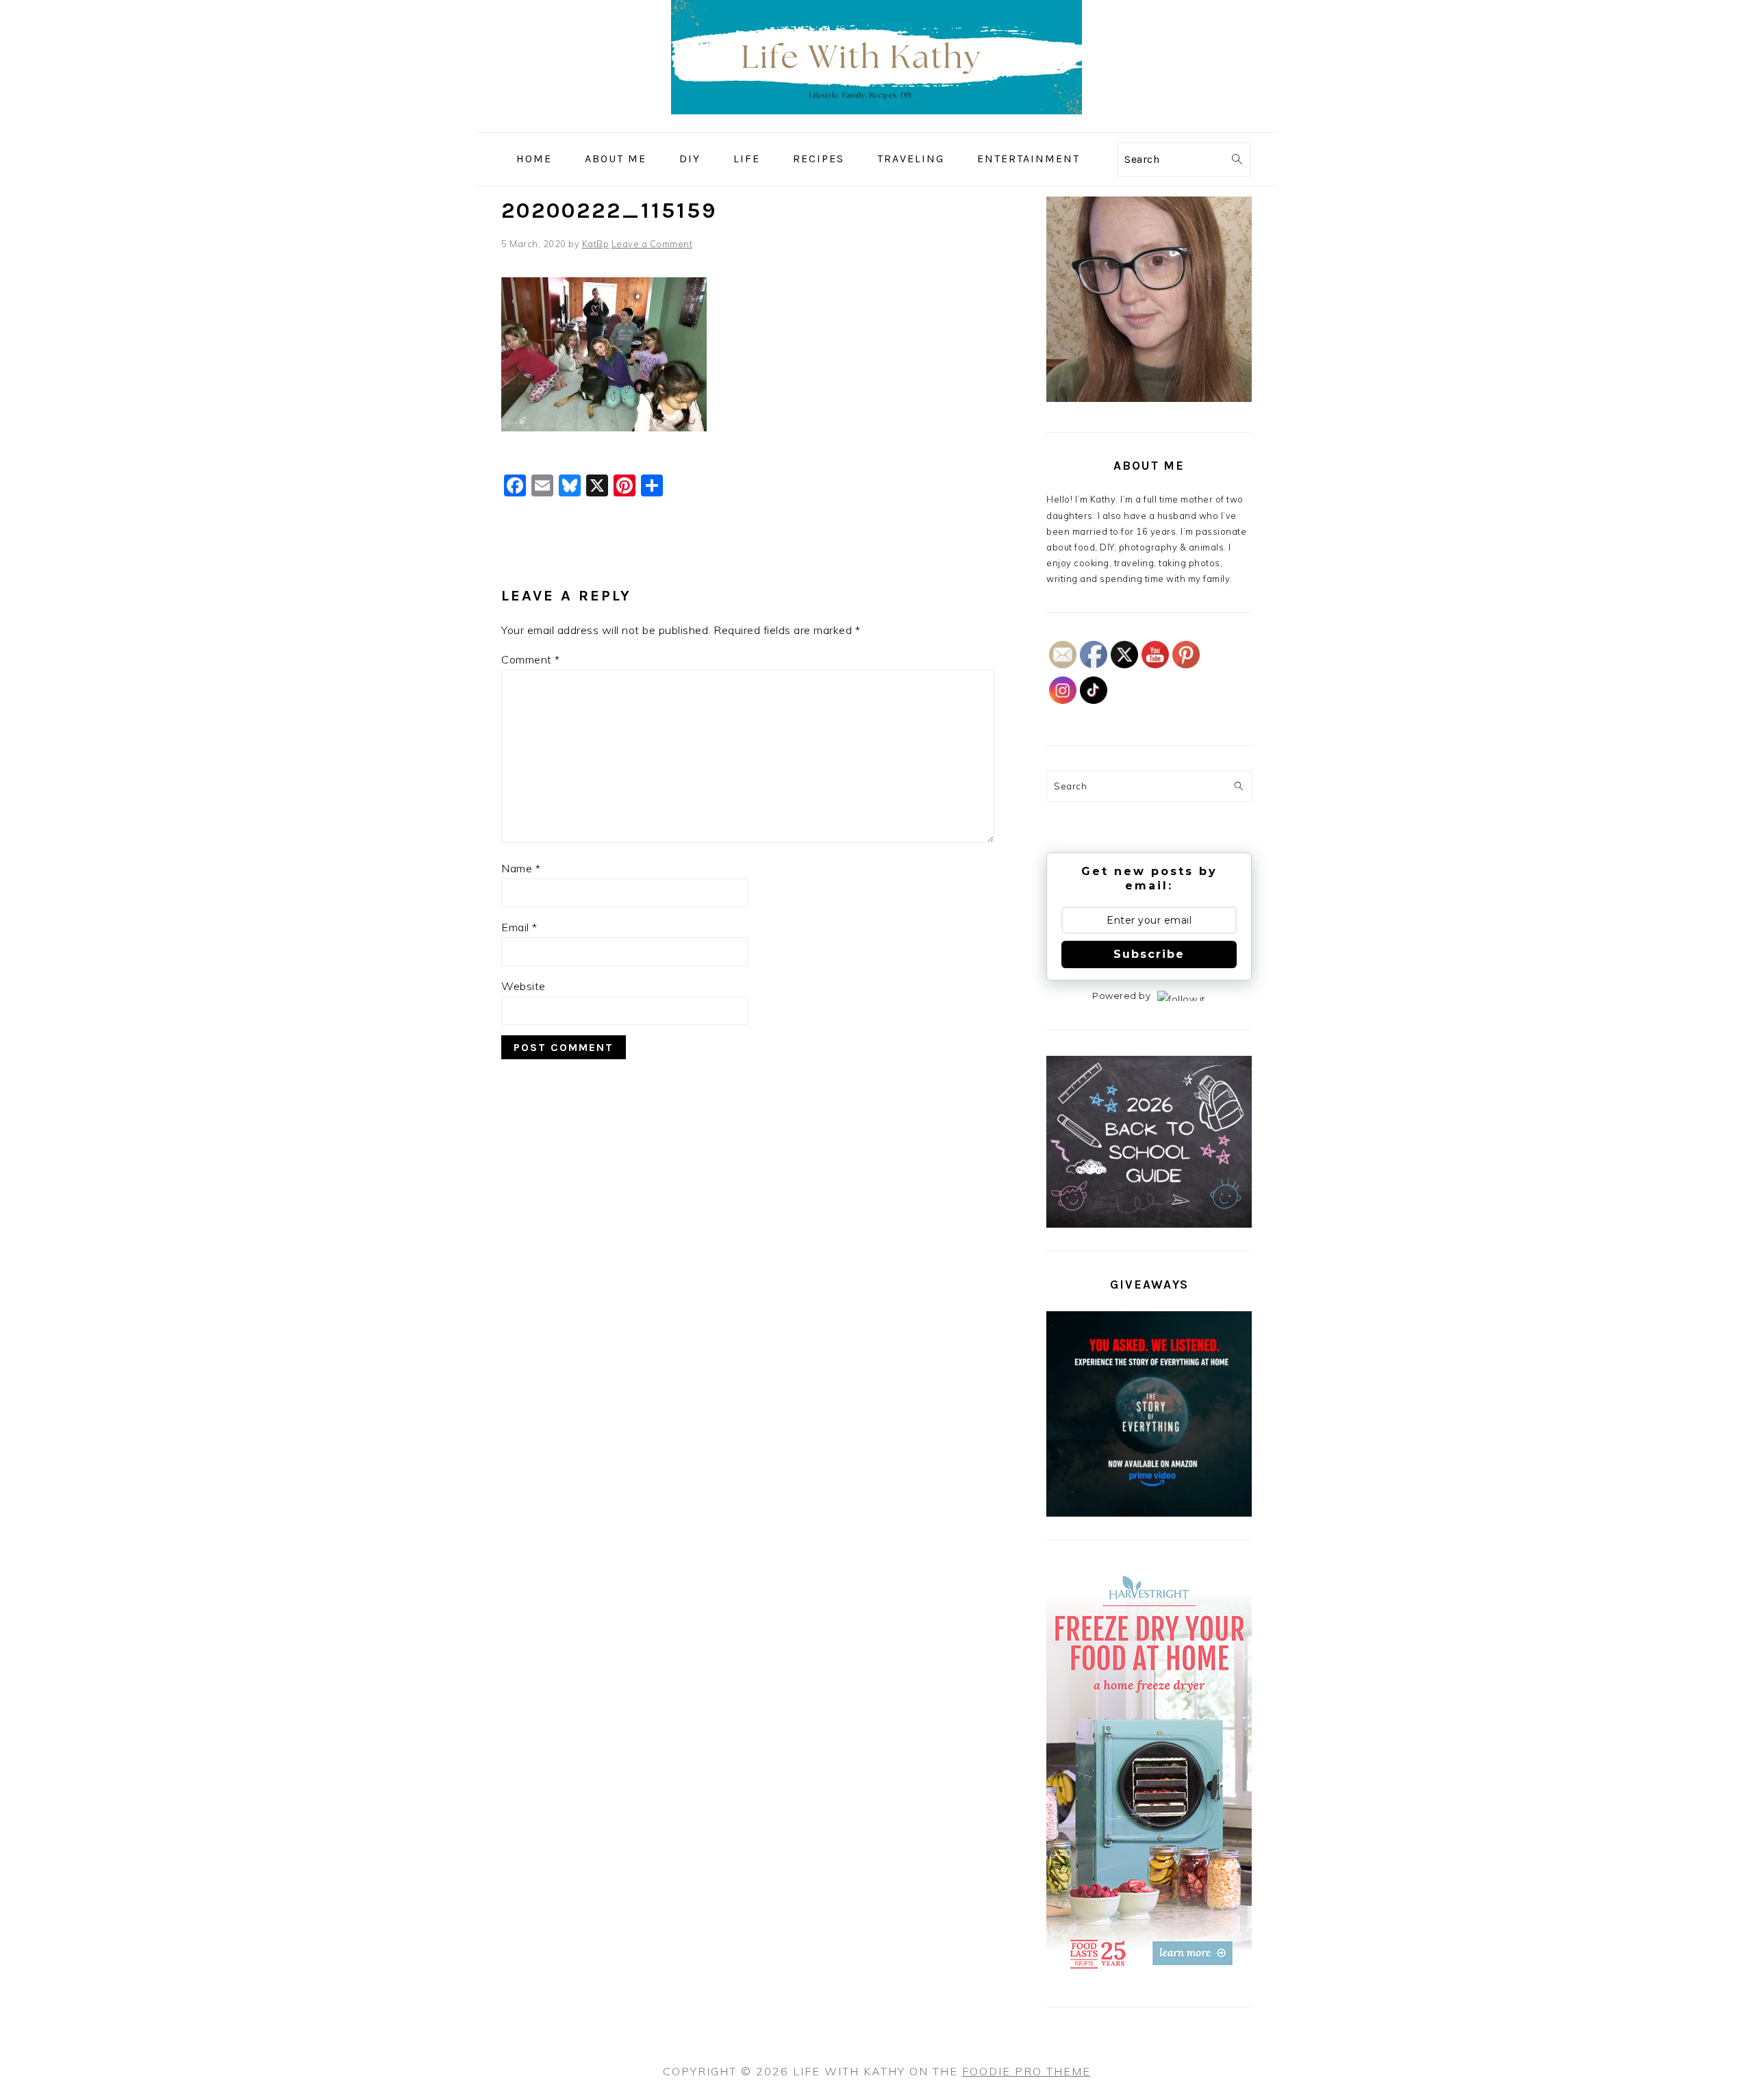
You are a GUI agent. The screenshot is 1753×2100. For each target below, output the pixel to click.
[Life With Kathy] (876, 122)
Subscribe (1149, 954)
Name (521, 868)
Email (519, 927)
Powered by (1121, 996)
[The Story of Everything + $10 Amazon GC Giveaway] (1149, 1513)
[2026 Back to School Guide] (1149, 1224)
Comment (531, 659)
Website (524, 986)
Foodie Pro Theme (1026, 2071)
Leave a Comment (652, 244)
